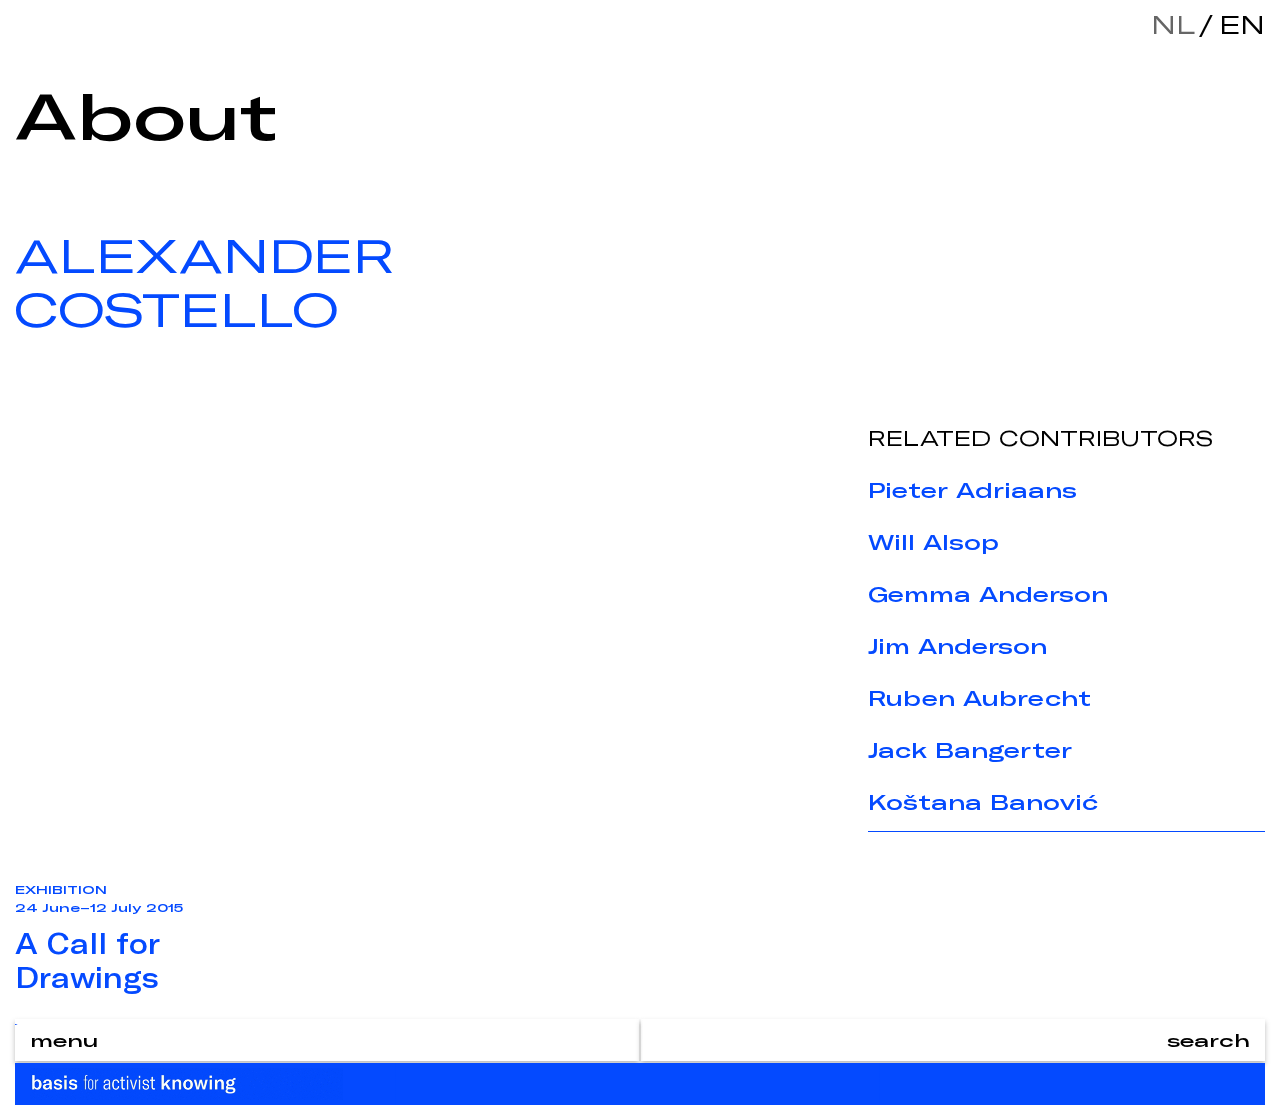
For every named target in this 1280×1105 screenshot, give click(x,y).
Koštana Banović (983, 802)
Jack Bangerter (970, 750)
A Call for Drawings (87, 960)
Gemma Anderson (988, 594)
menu (64, 1040)
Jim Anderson (957, 646)
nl (1173, 24)
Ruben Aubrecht (979, 698)
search (1208, 1040)
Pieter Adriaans (972, 490)
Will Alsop (933, 542)
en (1237, 24)
